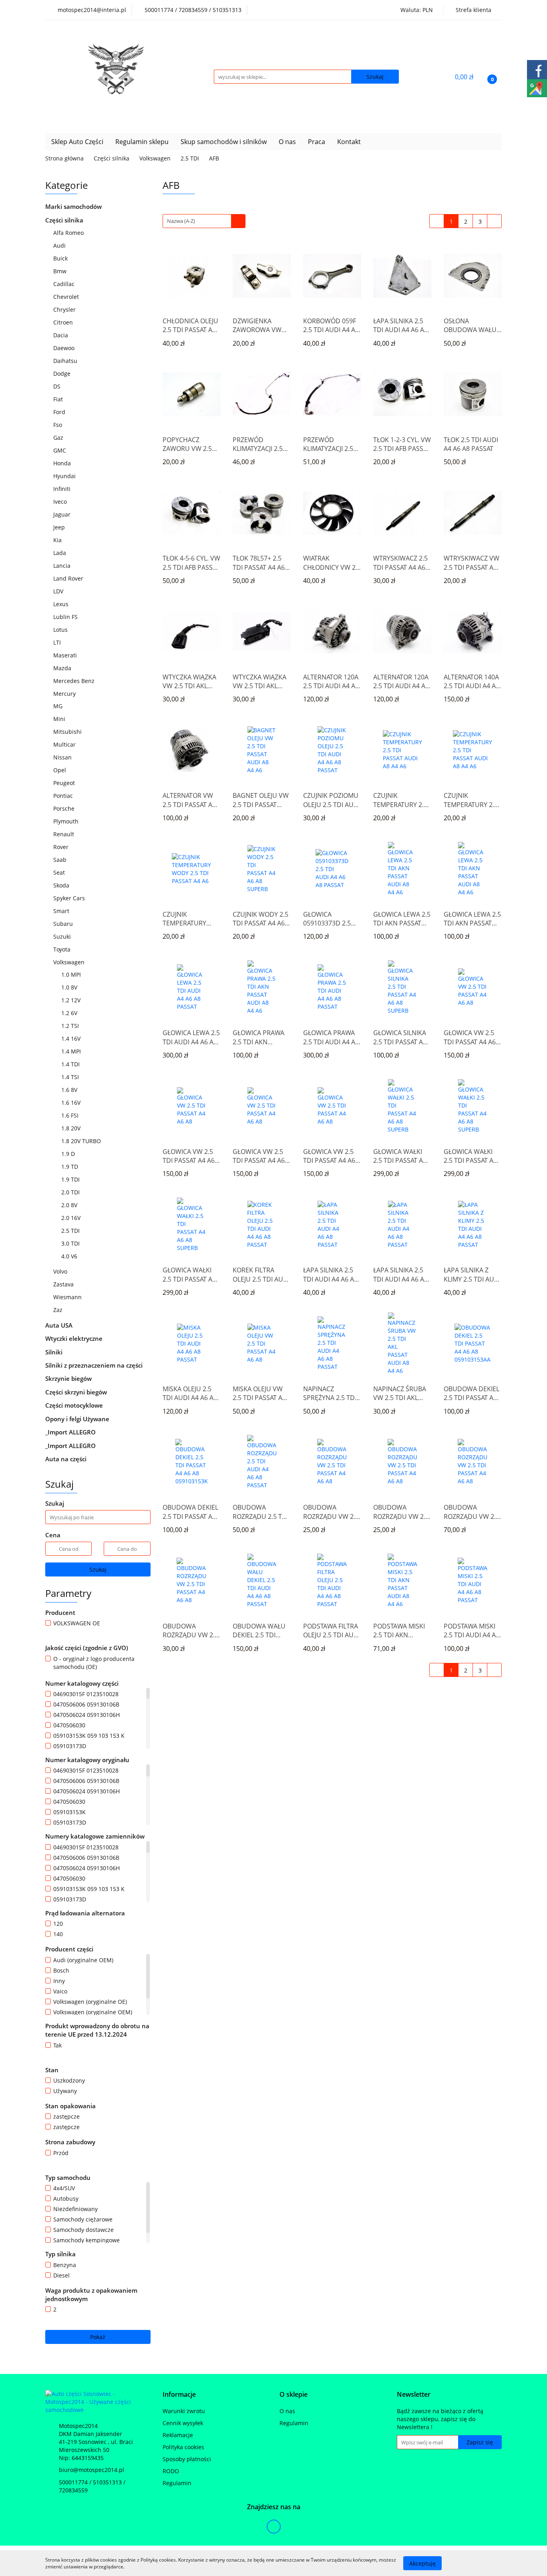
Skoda (62, 885)
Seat (60, 872)
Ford (60, 412)
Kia (58, 540)
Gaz (59, 438)
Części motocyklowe (75, 1405)
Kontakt (349, 142)
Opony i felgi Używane (78, 1419)
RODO (171, 2471)
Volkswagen (70, 962)
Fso (58, 425)
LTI (58, 642)
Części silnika (65, 220)
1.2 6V (70, 1013)
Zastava (64, 1284)
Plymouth (67, 821)
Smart (62, 911)
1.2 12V (72, 1000)
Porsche (65, 808)
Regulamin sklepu (142, 142)
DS (58, 386)
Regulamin (177, 2483)
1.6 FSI (71, 1115)
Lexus (62, 604)
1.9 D (69, 1154)
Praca (317, 142)
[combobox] (204, 221)
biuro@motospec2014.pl (92, 2470)
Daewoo (65, 348)
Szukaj (98, 1569)
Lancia (63, 566)
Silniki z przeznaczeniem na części (94, 1365)
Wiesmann (68, 1297)
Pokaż (98, 2337)
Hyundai (65, 476)
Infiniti (63, 489)
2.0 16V (72, 1218)
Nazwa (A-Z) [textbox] (181, 221)
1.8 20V (72, 1128)
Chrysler (65, 309)
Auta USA (60, 1325)
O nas (287, 142)
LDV (59, 591)
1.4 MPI (72, 1051)
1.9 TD (70, 1167)
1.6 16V (72, 1103)
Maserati (65, 655)
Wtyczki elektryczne (75, 1338)
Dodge (63, 374)
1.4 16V (72, 1039)
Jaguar (63, 514)
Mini (60, 719)
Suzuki (63, 936)
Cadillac (65, 284)
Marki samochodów (74, 206)
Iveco (61, 502)
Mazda (63, 668)
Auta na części (66, 1459)
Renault (64, 834)
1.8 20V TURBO (82, 1141)
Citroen (64, 322)
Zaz (58, 1310)
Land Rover (69, 578)
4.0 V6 (70, 1256)
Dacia (61, 335)
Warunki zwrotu (184, 2411)
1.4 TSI (71, 1077)
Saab (61, 860)
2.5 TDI (71, 1231)
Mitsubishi (68, 732)
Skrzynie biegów (69, 1378)
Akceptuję (422, 2563)
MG (59, 706)
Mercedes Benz (75, 681)
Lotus (61, 630)
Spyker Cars (70, 898)
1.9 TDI (71, 1179)
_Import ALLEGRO (71, 1432)
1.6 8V (70, 1090)
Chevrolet (67, 297)
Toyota (63, 949)
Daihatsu (66, 361)
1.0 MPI (72, 975)
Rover (62, 847)
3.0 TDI (71, 1243)
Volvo (61, 1271)
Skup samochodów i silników (224, 142)
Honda (63, 463)
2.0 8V (70, 1205)
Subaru (64, 924)
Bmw (61, 271)
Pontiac (63, 796)
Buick (61, 258)
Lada (60, 553)
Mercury (65, 694)
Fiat (59, 399)
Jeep (60, 527)
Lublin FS (66, 617)
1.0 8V (70, 987)
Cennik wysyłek (183, 2423)
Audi (60, 245)
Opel (60, 770)
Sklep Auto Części (77, 142)
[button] (179, 2395)
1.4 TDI (71, 1064)
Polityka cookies (183, 2447)
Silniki (55, 1352)
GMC (60, 450)
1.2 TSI (71, 1026)
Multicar (65, 744)
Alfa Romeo (69, 233)
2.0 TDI (71, 1192)
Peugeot (65, 783)
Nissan (63, 757)
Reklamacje (178, 2435)
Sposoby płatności (187, 2459)
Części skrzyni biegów (77, 1392)
